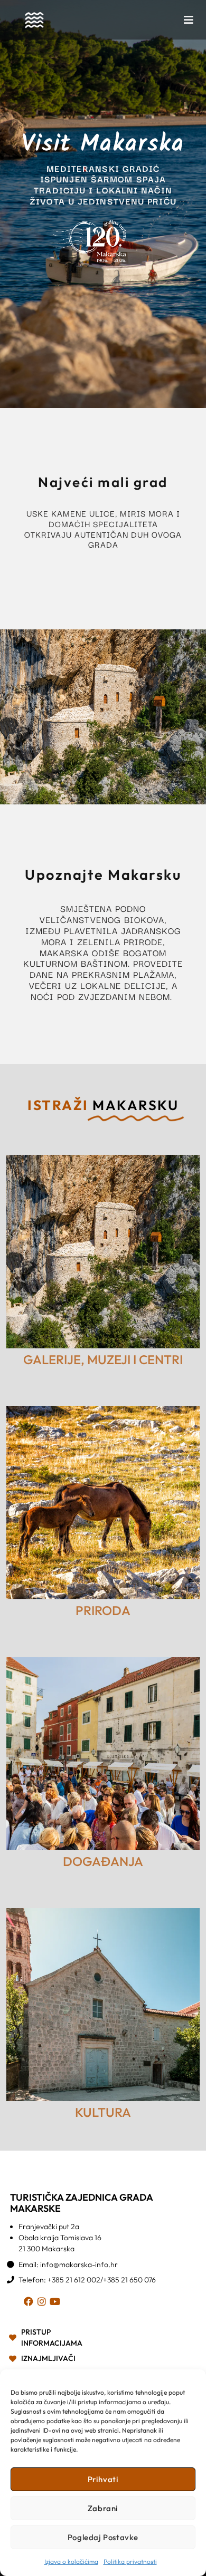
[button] (189, 20)
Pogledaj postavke (103, 2537)
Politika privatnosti (130, 2562)
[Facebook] (30, 2303)
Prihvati (103, 2479)
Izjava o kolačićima (71, 2562)
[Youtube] (57, 2303)
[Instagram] (44, 2303)
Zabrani (103, 2508)
